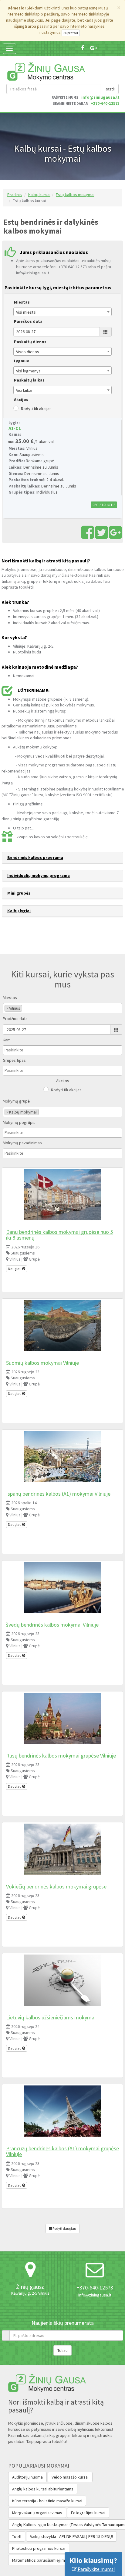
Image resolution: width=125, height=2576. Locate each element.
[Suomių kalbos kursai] (62, 1325)
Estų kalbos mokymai (75, 195)
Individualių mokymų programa (39, 875)
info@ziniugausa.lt (100, 97)
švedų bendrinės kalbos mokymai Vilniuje (52, 1625)
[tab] (62, 858)
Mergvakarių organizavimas (37, 2513)
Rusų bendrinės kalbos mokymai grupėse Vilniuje (61, 1756)
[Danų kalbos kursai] (62, 1195)
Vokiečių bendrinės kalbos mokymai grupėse (56, 1886)
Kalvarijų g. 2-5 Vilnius (30, 2293)
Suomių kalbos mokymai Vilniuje (42, 1363)
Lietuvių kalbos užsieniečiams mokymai (51, 2017)
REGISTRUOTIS (104, 505)
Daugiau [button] (15, 1269)
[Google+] (94, 48)
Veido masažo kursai (70, 2477)
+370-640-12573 (105, 103)
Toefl (17, 2536)
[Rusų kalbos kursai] (62, 1718)
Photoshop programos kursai (39, 2548)
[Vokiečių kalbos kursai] (62, 1849)
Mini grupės (19, 893)
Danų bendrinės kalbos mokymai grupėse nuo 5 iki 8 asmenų (59, 1235)
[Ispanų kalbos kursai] (62, 1456)
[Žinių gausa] (46, 71)
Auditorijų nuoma (27, 2477)
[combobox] (62, 312)
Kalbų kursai (39, 195)
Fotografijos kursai (88, 2513)
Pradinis (15, 195)
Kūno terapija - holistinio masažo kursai (47, 2501)
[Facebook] (83, 48)
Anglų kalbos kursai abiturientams (43, 2489)
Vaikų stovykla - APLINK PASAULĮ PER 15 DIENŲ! (71, 2536)
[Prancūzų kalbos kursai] (62, 2111)
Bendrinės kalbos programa (35, 857)
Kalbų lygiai (19, 911)
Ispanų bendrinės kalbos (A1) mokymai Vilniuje (58, 1494)
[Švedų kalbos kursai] (62, 1587)
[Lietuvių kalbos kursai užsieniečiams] (62, 1980)
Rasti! (110, 89)
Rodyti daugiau (64, 2228)
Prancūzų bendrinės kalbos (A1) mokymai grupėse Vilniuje (62, 2151)
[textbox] (25, 1008)
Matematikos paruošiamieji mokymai (45, 2560)
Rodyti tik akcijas (36, 409)
